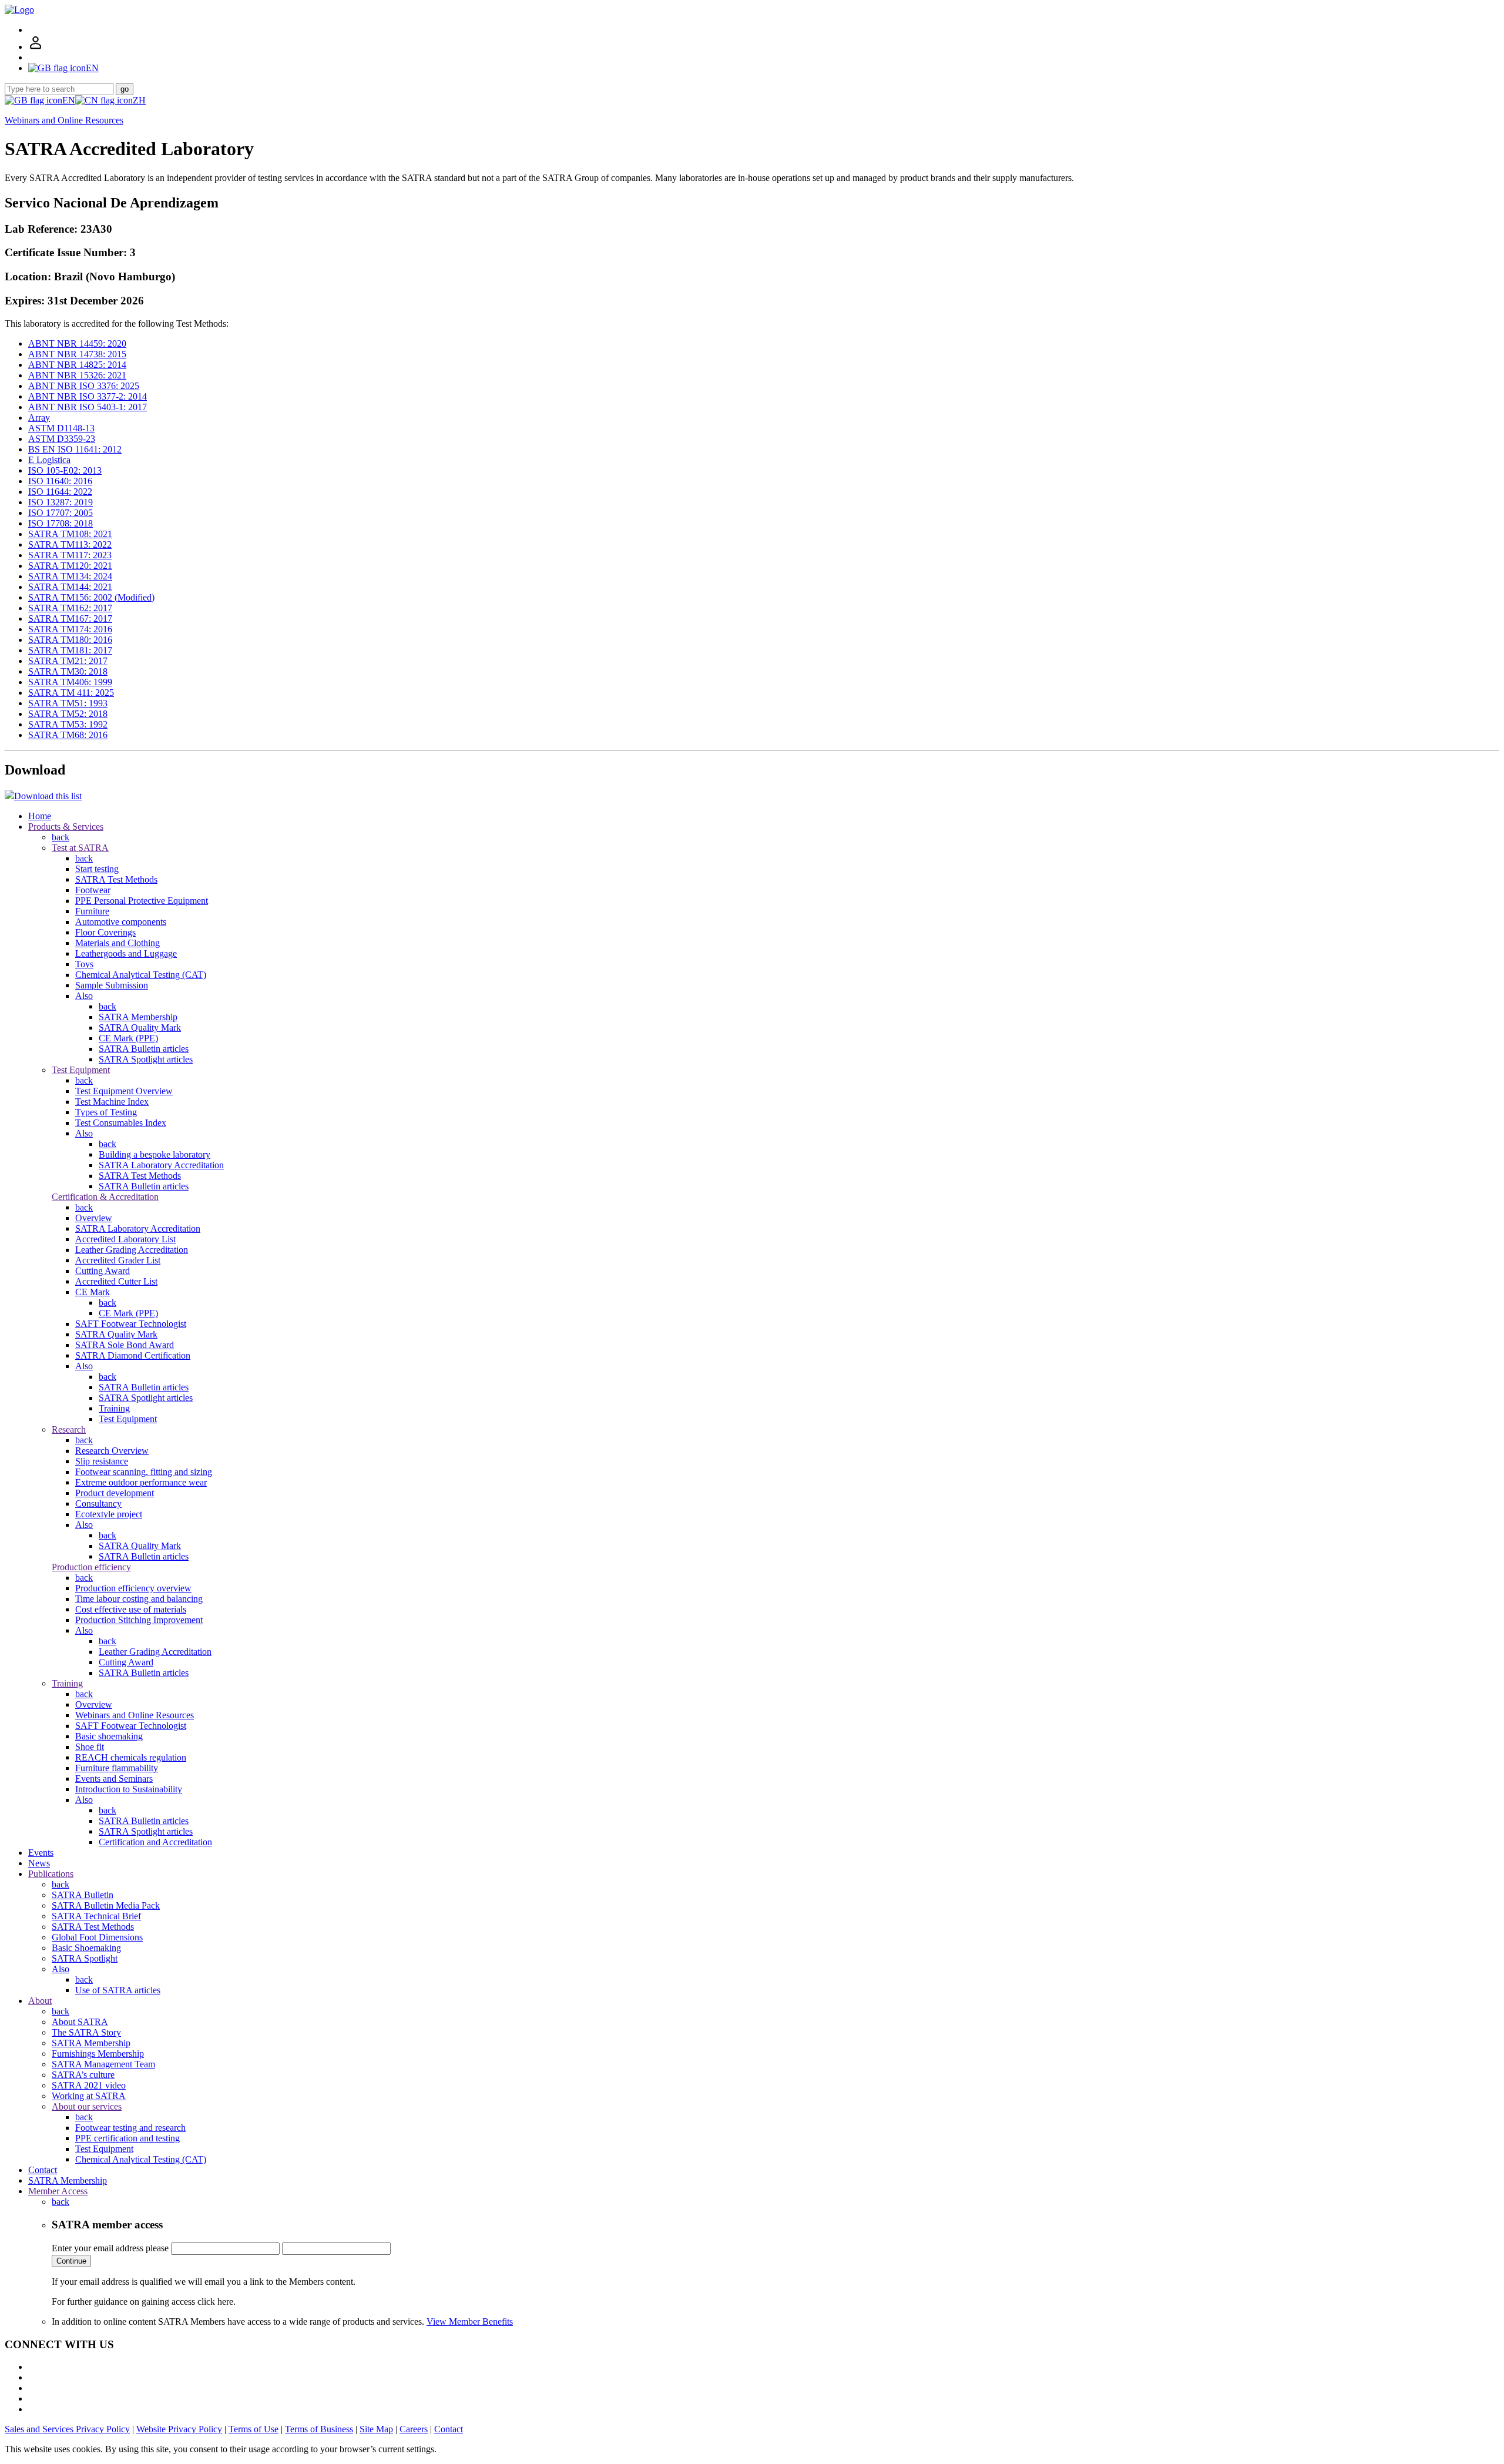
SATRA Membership (138, 1017)
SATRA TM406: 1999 (70, 682)
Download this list (48, 796)
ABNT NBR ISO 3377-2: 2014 (88, 396)
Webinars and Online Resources (64, 120)
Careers (414, 2429)
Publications (51, 1874)
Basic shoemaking (109, 1736)
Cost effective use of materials (131, 1609)
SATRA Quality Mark (140, 1027)
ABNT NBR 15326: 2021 (77, 375)
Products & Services (66, 827)
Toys (84, 964)
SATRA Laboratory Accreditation (161, 1165)
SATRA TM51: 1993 (68, 703)
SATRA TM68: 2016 (68, 735)
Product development (115, 1493)
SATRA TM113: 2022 (70, 544)
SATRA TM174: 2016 (70, 629)
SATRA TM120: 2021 (70, 566)
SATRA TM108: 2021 (70, 534)
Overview (94, 1218)
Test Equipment (81, 1070)
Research (69, 1429)
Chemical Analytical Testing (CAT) (141, 975)
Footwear (93, 890)
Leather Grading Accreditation (132, 1250)
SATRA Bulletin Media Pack (106, 1905)
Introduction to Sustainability (129, 1789)
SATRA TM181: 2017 (70, 650)
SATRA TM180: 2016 (70, 640)
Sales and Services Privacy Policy (67, 2429)
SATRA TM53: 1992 (68, 724)
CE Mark (93, 1292)
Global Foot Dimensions (97, 1937)
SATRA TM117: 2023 (70, 555)
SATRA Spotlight (85, 1958)
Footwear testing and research (130, 2128)
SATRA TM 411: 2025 (71, 693)
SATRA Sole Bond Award (125, 1345)
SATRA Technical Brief (96, 1916)
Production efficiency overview (133, 1588)
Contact (43, 2170)
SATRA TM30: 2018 (68, 671)
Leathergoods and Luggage (126, 953)
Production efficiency (91, 1567)
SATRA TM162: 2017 (70, 608)
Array (39, 418)
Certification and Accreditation (155, 1842)
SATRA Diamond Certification (133, 1355)
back (61, 837)
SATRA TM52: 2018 (68, 714)
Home (40, 816)
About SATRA (80, 2022)
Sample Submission (112, 985)
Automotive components (121, 922)
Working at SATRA (89, 2096)
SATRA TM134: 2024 (70, 576)
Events (41, 1853)
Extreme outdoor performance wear (141, 1482)
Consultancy (98, 1503)
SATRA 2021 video (89, 2085)
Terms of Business (319, 2429)
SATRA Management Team (103, 2064)
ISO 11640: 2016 (60, 481)
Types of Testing (106, 1112)
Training (114, 1408)
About (40, 2001)
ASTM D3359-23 (62, 439)
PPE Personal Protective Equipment (142, 901)
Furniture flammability (117, 1768)
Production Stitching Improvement (139, 1620)
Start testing (97, 869)
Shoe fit (90, 1747)
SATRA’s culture (83, 2075)
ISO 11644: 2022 (60, 492)
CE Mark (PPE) (128, 1038)
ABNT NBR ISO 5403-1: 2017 (88, 407)
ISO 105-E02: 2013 (65, 470)
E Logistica (49, 460)
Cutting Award (103, 1271)
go (125, 89)
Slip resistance (102, 1461)
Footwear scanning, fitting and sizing (144, 1472)
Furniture (92, 911)
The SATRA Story (86, 2032)
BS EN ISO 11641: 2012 (75, 449)
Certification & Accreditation (105, 1197)
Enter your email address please (110, 2248)
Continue (71, 2261)
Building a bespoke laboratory (155, 1154)
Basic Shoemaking (86, 1948)
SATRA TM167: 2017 (70, 618)
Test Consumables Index (121, 1123)
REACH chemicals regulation (131, 1757)
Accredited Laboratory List (125, 1239)
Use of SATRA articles (118, 1990)
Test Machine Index (112, 1102)
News (39, 1863)
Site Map (376, 2429)
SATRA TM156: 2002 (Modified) (91, 597)
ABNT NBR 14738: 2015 (77, 354)
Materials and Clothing (117, 943)
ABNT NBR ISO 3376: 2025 (84, 386)
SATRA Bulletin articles (144, 1049)
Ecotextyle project (109, 1514)
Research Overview (112, 1451)
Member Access (58, 2191)
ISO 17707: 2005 (61, 513)
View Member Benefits (470, 2321)
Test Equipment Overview (124, 1091)
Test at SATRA (80, 848)
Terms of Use (254, 2429)
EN (69, 100)
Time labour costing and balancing (139, 1599)
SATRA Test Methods (116, 879)
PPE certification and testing (127, 2138)
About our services (87, 2106)
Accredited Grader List (118, 1260)
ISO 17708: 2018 (61, 523)
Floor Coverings (105, 932)
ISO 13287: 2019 (61, 502)
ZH (139, 100)
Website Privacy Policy (179, 2429)
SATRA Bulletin (83, 1895)
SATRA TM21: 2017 (68, 661)
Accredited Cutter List (116, 1281)
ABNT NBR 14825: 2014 (77, 365)
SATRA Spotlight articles (146, 1059)
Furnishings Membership (98, 2054)
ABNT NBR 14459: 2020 (77, 343)
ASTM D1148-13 (61, 428)
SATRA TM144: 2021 (70, 587)
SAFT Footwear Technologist (131, 1324)
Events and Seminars (114, 1779)
